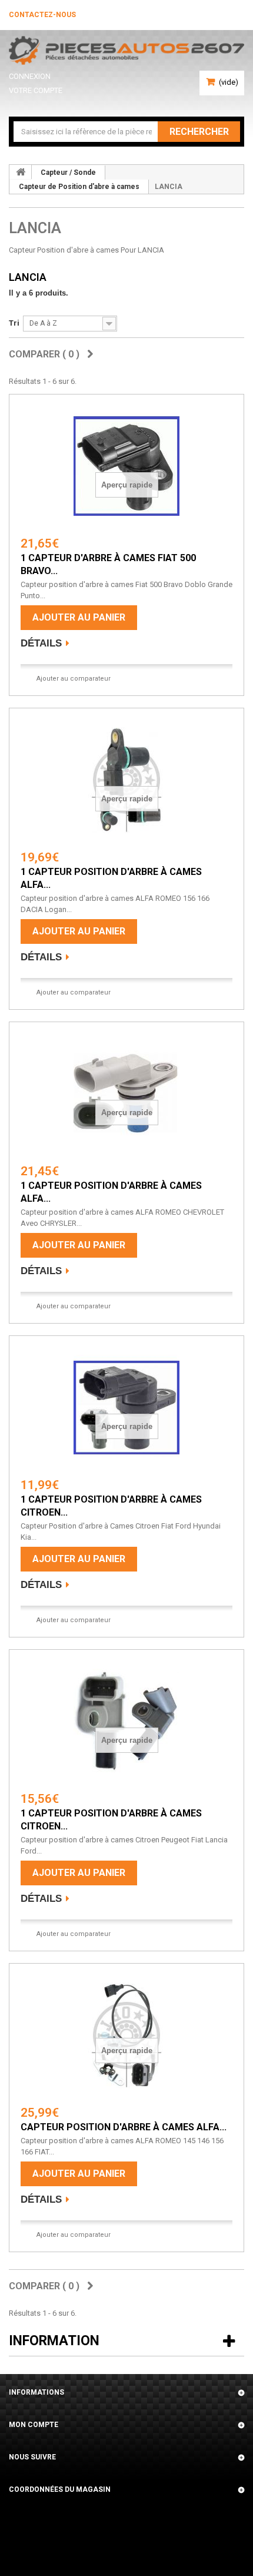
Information (54, 2341)
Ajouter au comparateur (74, 679)
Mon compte (34, 2425)
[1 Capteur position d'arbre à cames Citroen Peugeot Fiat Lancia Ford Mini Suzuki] (126, 1722)
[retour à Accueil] (21, 172)
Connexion (30, 76)
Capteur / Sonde (68, 173)
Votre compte (36, 90)
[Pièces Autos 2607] (126, 50)
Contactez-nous (42, 15)
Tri (14, 323)
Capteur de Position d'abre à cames (79, 187)
